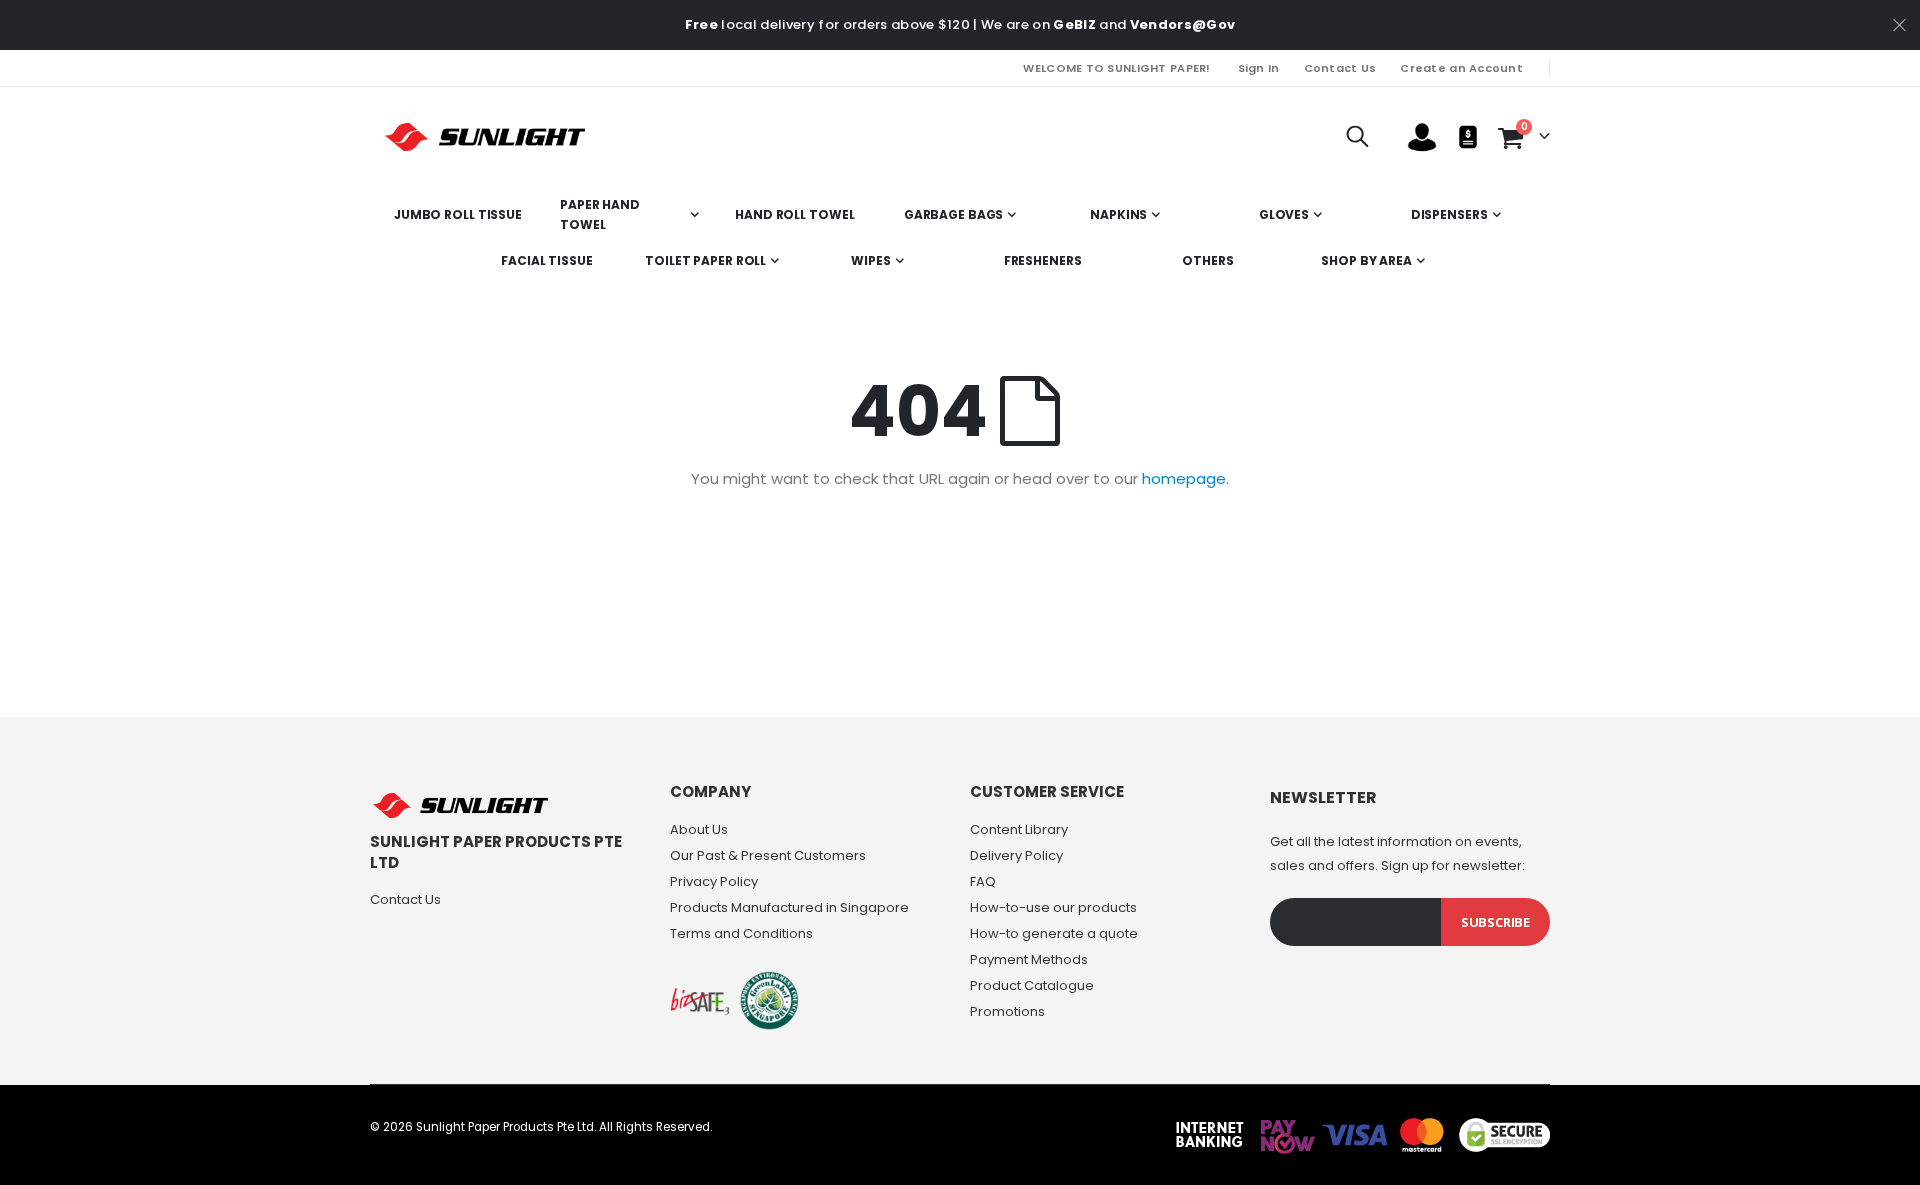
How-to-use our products (1053, 907)
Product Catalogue (1032, 985)
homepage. (1185, 478)
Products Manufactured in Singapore (789, 907)
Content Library (1019, 829)
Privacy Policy (714, 881)
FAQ (983, 881)
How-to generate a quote (1054, 933)
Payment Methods (1029, 959)
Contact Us (1340, 68)
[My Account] (1422, 137)
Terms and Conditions (741, 933)
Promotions (1007, 1011)
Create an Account (1461, 68)
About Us (699, 829)
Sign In (1259, 68)
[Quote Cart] (1468, 137)
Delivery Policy (1016, 855)
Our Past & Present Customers (768, 855)
